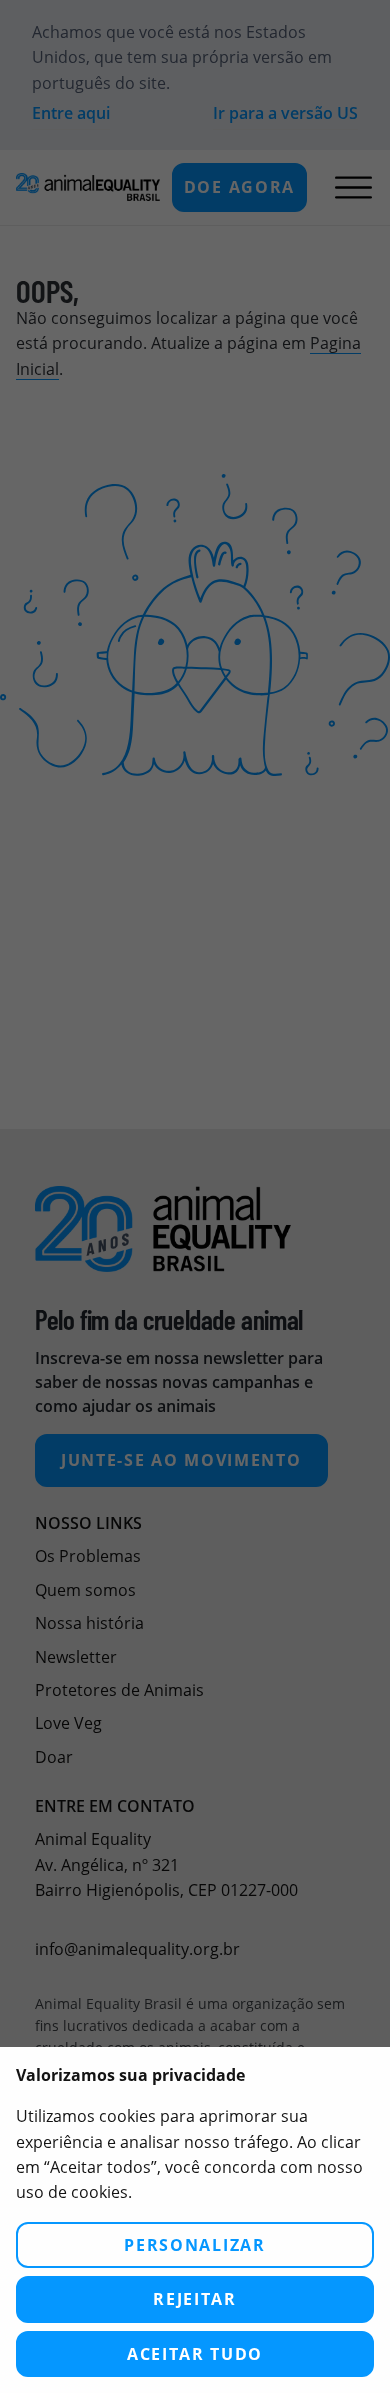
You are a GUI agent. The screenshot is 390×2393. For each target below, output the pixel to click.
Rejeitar (195, 2299)
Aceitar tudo (195, 2354)
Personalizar (194, 2245)
